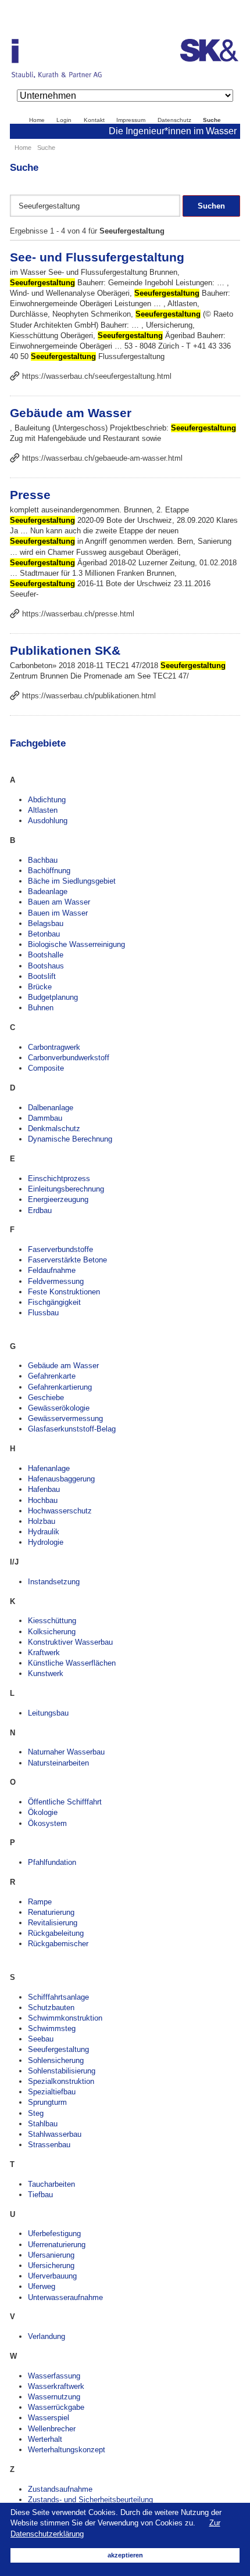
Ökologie (43, 1812)
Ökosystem (47, 1823)
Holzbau (42, 1521)
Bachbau (43, 860)
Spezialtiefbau (52, 2092)
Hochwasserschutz (60, 1511)
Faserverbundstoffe (60, 1249)
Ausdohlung (48, 821)
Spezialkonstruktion (61, 2081)
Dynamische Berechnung (70, 1139)
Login (64, 120)
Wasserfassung (54, 2376)
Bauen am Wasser (59, 902)
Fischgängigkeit (54, 1302)
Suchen (211, 206)
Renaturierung (51, 1912)
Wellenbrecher (52, 2429)
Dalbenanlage (51, 1108)
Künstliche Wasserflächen (72, 1663)
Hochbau (43, 1500)
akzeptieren (125, 2555)
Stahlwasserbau (55, 2134)
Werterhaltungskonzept (67, 2450)
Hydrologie (46, 1542)
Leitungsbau (48, 1713)
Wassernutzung (54, 2397)
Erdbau (40, 1210)
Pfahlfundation (52, 1862)
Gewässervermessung (65, 1418)
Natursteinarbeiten (58, 1763)
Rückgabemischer (58, 1944)
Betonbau (44, 934)
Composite (46, 1068)
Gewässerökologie (59, 1408)
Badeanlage (48, 891)
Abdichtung (47, 800)
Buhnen (41, 1008)
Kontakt (94, 120)
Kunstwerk (46, 1673)
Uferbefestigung (54, 2234)
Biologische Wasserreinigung (76, 944)
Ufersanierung (51, 2255)
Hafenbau (44, 1489)
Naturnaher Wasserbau (66, 1752)
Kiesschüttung (52, 1621)
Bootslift (42, 976)
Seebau (41, 2039)
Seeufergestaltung (58, 2049)
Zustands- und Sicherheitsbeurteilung (90, 2500)
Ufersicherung (51, 2265)
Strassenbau (49, 2145)
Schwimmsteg (52, 2028)
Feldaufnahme (52, 1270)
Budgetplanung (53, 997)
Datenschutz (174, 120)
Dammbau (45, 1118)
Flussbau (43, 1313)
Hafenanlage (49, 1468)
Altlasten (43, 810)
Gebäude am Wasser (71, 413)
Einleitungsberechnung (66, 1189)
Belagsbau (46, 923)
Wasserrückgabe (56, 2407)
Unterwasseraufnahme (65, 2297)
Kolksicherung (52, 1632)
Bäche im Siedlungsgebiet (72, 881)
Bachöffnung (49, 871)
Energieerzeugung (58, 1199)
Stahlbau (43, 2124)
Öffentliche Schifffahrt (65, 1802)
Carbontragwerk (54, 1047)
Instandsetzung (54, 1582)
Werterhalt (45, 2439)
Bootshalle (46, 955)
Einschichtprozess (59, 1178)
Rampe (40, 1902)
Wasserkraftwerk (56, 2386)
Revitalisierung (53, 1923)
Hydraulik (44, 1532)
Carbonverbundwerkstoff (69, 1058)
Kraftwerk (44, 1653)
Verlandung (47, 2336)
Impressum (131, 120)
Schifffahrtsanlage (58, 1997)
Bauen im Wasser (58, 913)
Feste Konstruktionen (64, 1292)
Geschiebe (46, 1398)
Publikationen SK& (65, 650)
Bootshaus (46, 966)
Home (37, 120)
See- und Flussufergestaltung (97, 257)
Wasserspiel (49, 2418)
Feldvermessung (56, 1281)
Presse (30, 495)
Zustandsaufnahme (60, 2489)
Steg (36, 2113)
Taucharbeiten (51, 2184)
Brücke (40, 987)
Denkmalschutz (54, 1129)
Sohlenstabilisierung (62, 2071)
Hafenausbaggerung (61, 1479)
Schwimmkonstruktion (65, 2018)
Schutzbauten (51, 2008)
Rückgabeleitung (56, 1933)
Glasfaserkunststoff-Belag (72, 1429)
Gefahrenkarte (52, 1376)
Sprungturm (47, 2102)
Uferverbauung (52, 2276)
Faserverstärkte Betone (67, 1260)
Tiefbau (40, 2195)
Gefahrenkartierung (60, 1387)
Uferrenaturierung (57, 2245)
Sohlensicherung (56, 2060)
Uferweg (42, 2286)
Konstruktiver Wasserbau (70, 1642)
